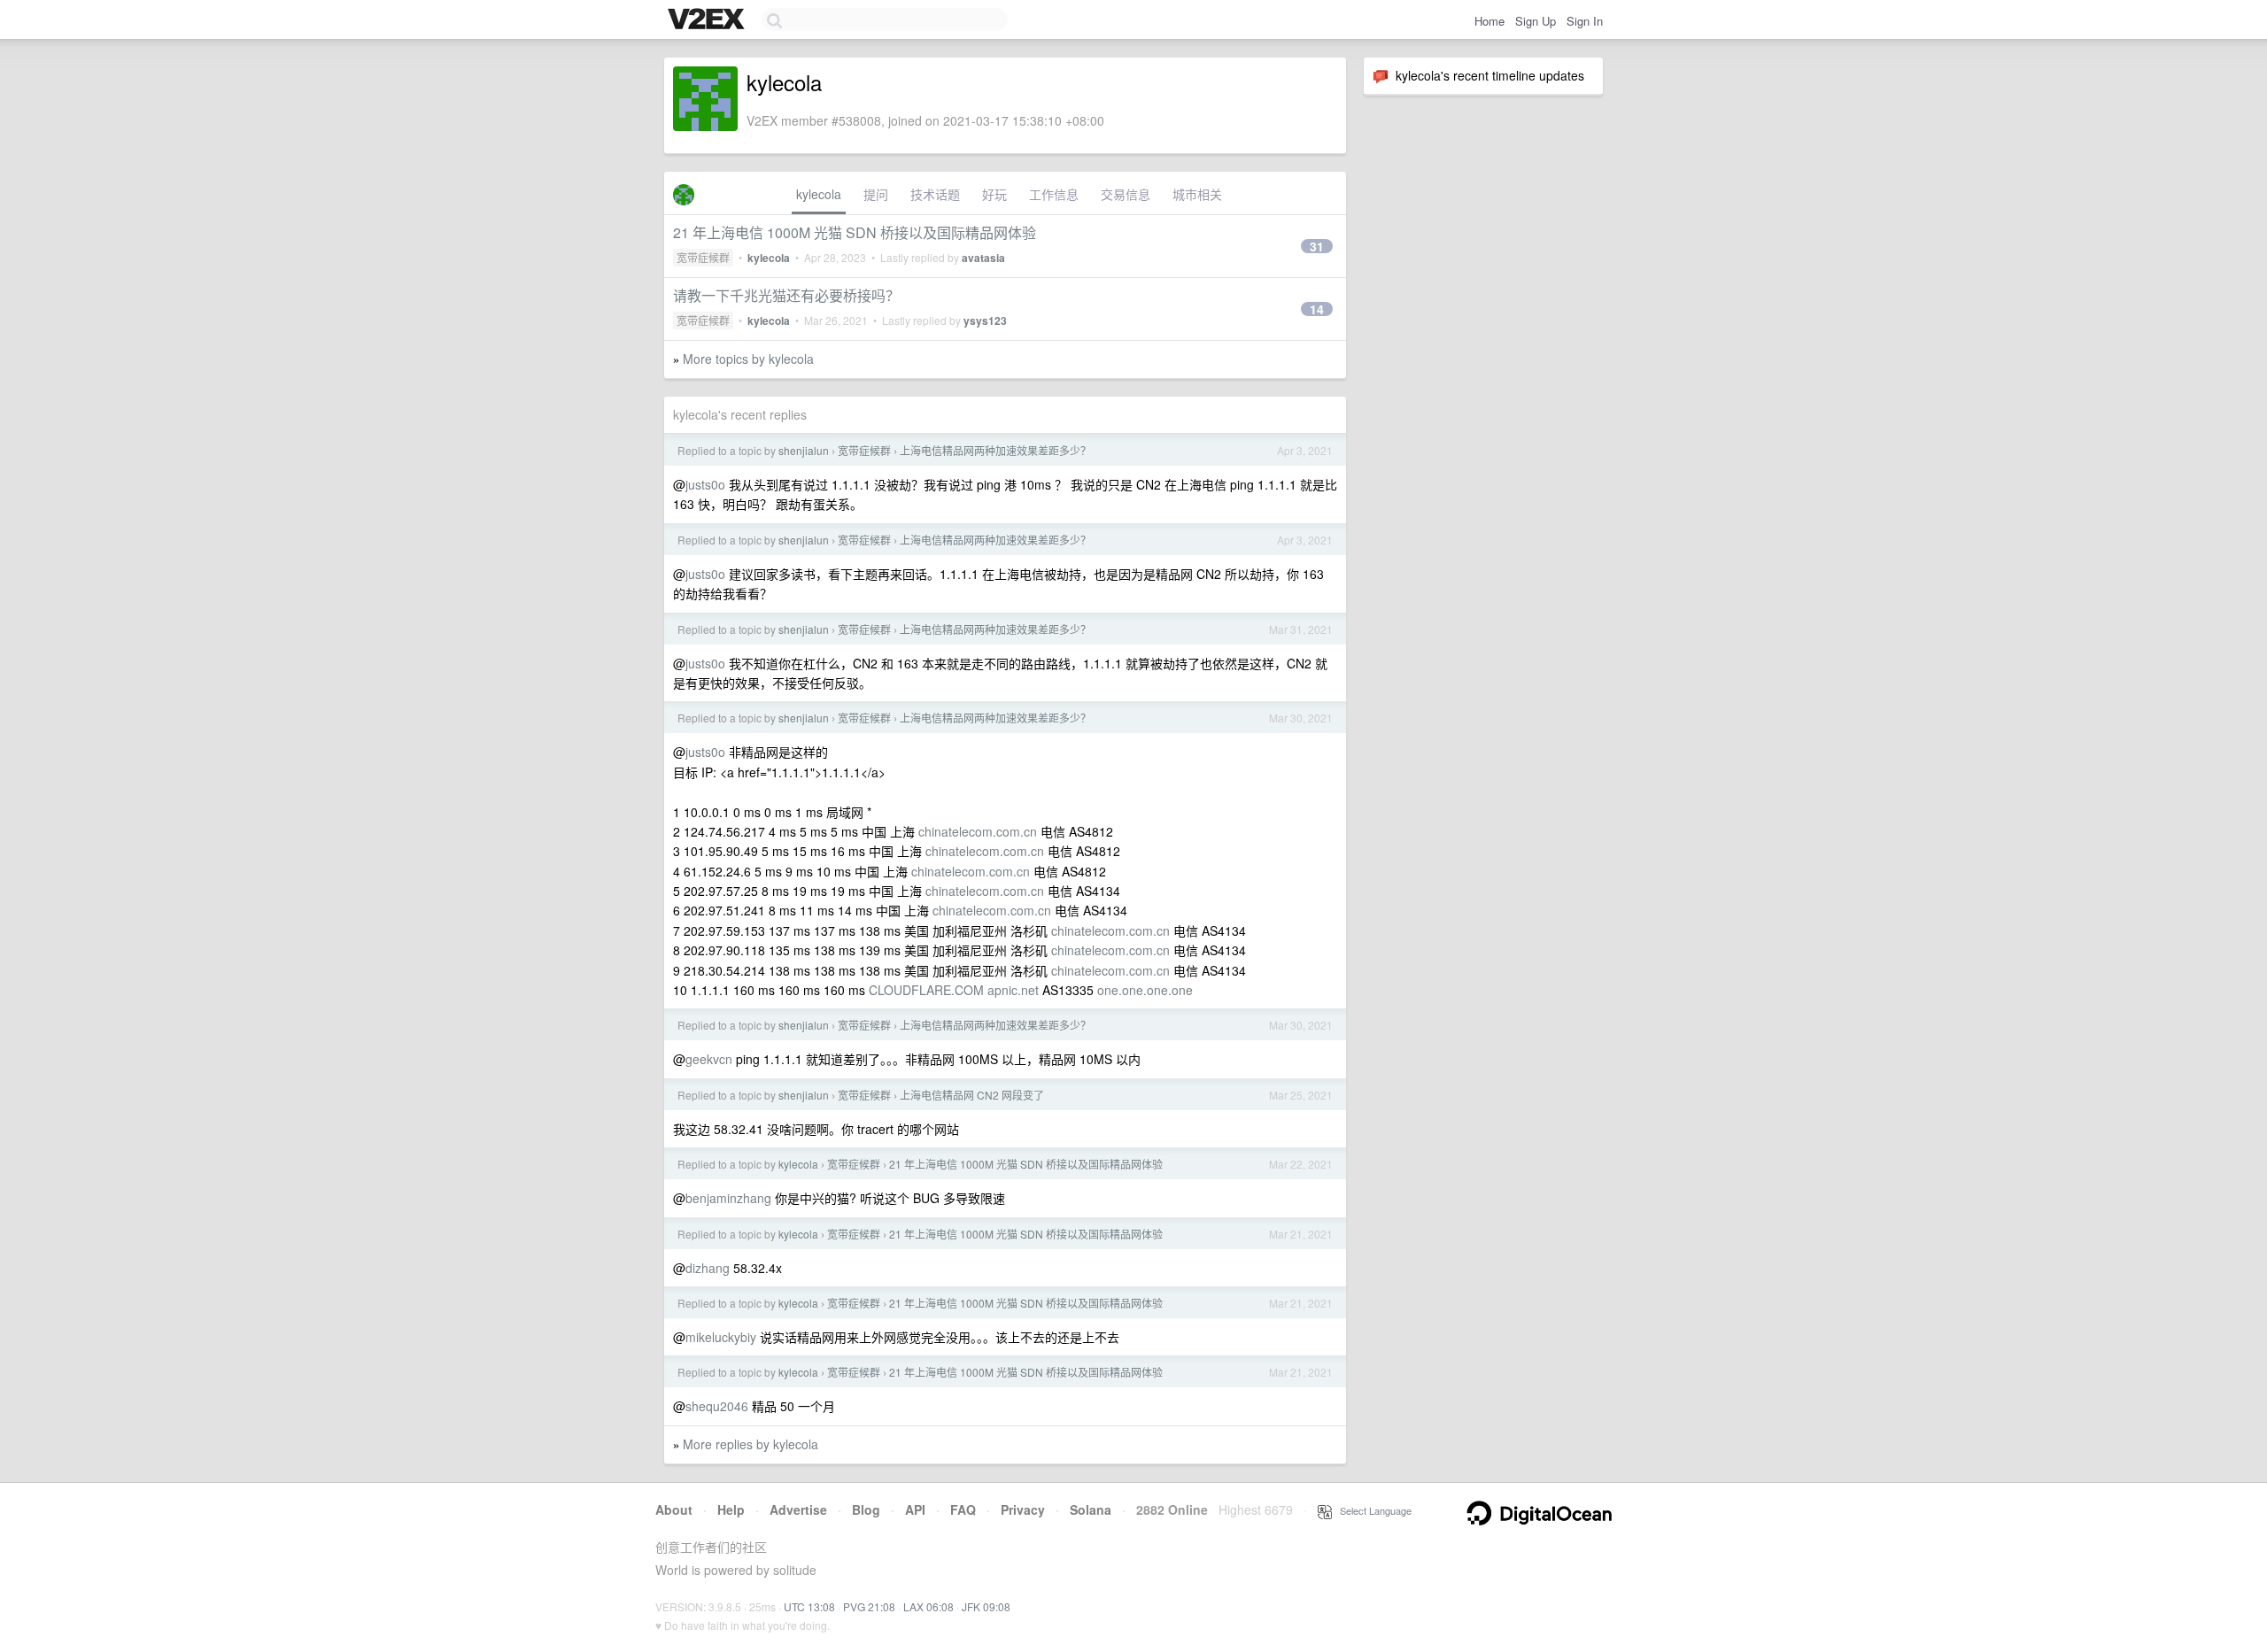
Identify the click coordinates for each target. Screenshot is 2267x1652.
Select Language (1372, 1510)
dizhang (708, 1268)
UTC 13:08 (809, 1606)
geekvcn (709, 1059)
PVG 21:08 (869, 1606)
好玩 (994, 194)
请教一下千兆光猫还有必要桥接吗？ (786, 295)
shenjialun (804, 450)
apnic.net (1013, 990)
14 (1317, 309)
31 (1317, 246)
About (674, 1509)
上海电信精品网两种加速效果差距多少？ (995, 450)
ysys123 (985, 320)
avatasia (983, 258)
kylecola (819, 194)
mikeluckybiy (721, 1337)
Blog (866, 1509)
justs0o (705, 484)
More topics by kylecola (748, 359)
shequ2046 (717, 1406)
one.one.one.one (1145, 990)
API (915, 1509)
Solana (1091, 1509)
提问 (876, 194)
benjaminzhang (728, 1198)
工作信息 (1054, 194)
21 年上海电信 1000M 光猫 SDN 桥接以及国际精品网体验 (855, 232)
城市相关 (1197, 194)
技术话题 (935, 194)
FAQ (963, 1509)
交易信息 (1126, 194)
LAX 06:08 (928, 1606)
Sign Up (1536, 21)
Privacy (1023, 1509)
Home (1489, 21)
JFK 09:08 (986, 1606)
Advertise (798, 1509)
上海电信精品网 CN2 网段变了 (972, 1095)
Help (731, 1509)
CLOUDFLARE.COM (926, 990)
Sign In (1585, 21)
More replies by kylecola (751, 1444)
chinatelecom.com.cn (978, 831)
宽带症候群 (703, 257)
